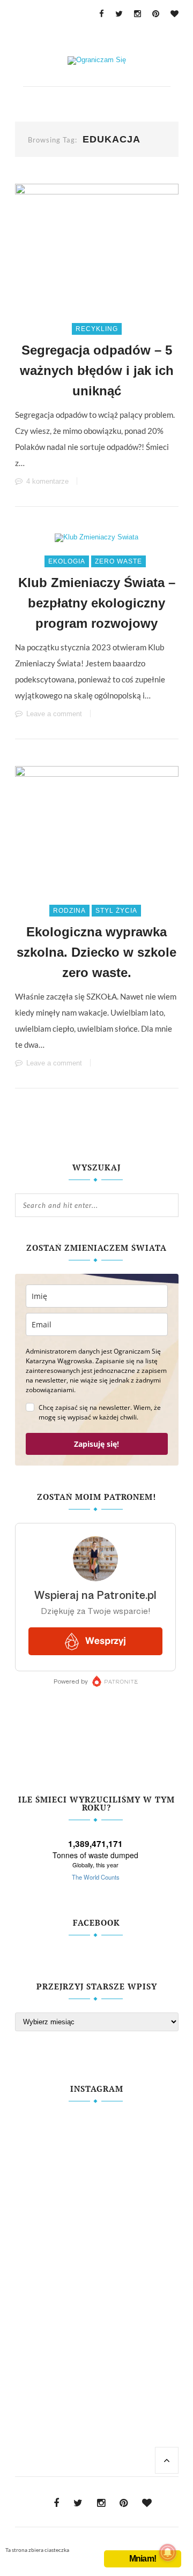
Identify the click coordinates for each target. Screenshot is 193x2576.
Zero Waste (118, 561)
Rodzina (69, 911)
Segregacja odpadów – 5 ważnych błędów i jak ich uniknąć (97, 370)
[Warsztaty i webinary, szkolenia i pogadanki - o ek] (97, 2242)
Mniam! (143, 2559)
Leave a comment (54, 714)
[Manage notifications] (168, 2552)
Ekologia (67, 561)
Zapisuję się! (96, 1444)
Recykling (97, 329)
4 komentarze (47, 481)
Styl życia (116, 911)
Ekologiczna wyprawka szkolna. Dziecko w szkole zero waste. (96, 952)
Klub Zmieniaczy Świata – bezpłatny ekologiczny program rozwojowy (97, 603)
